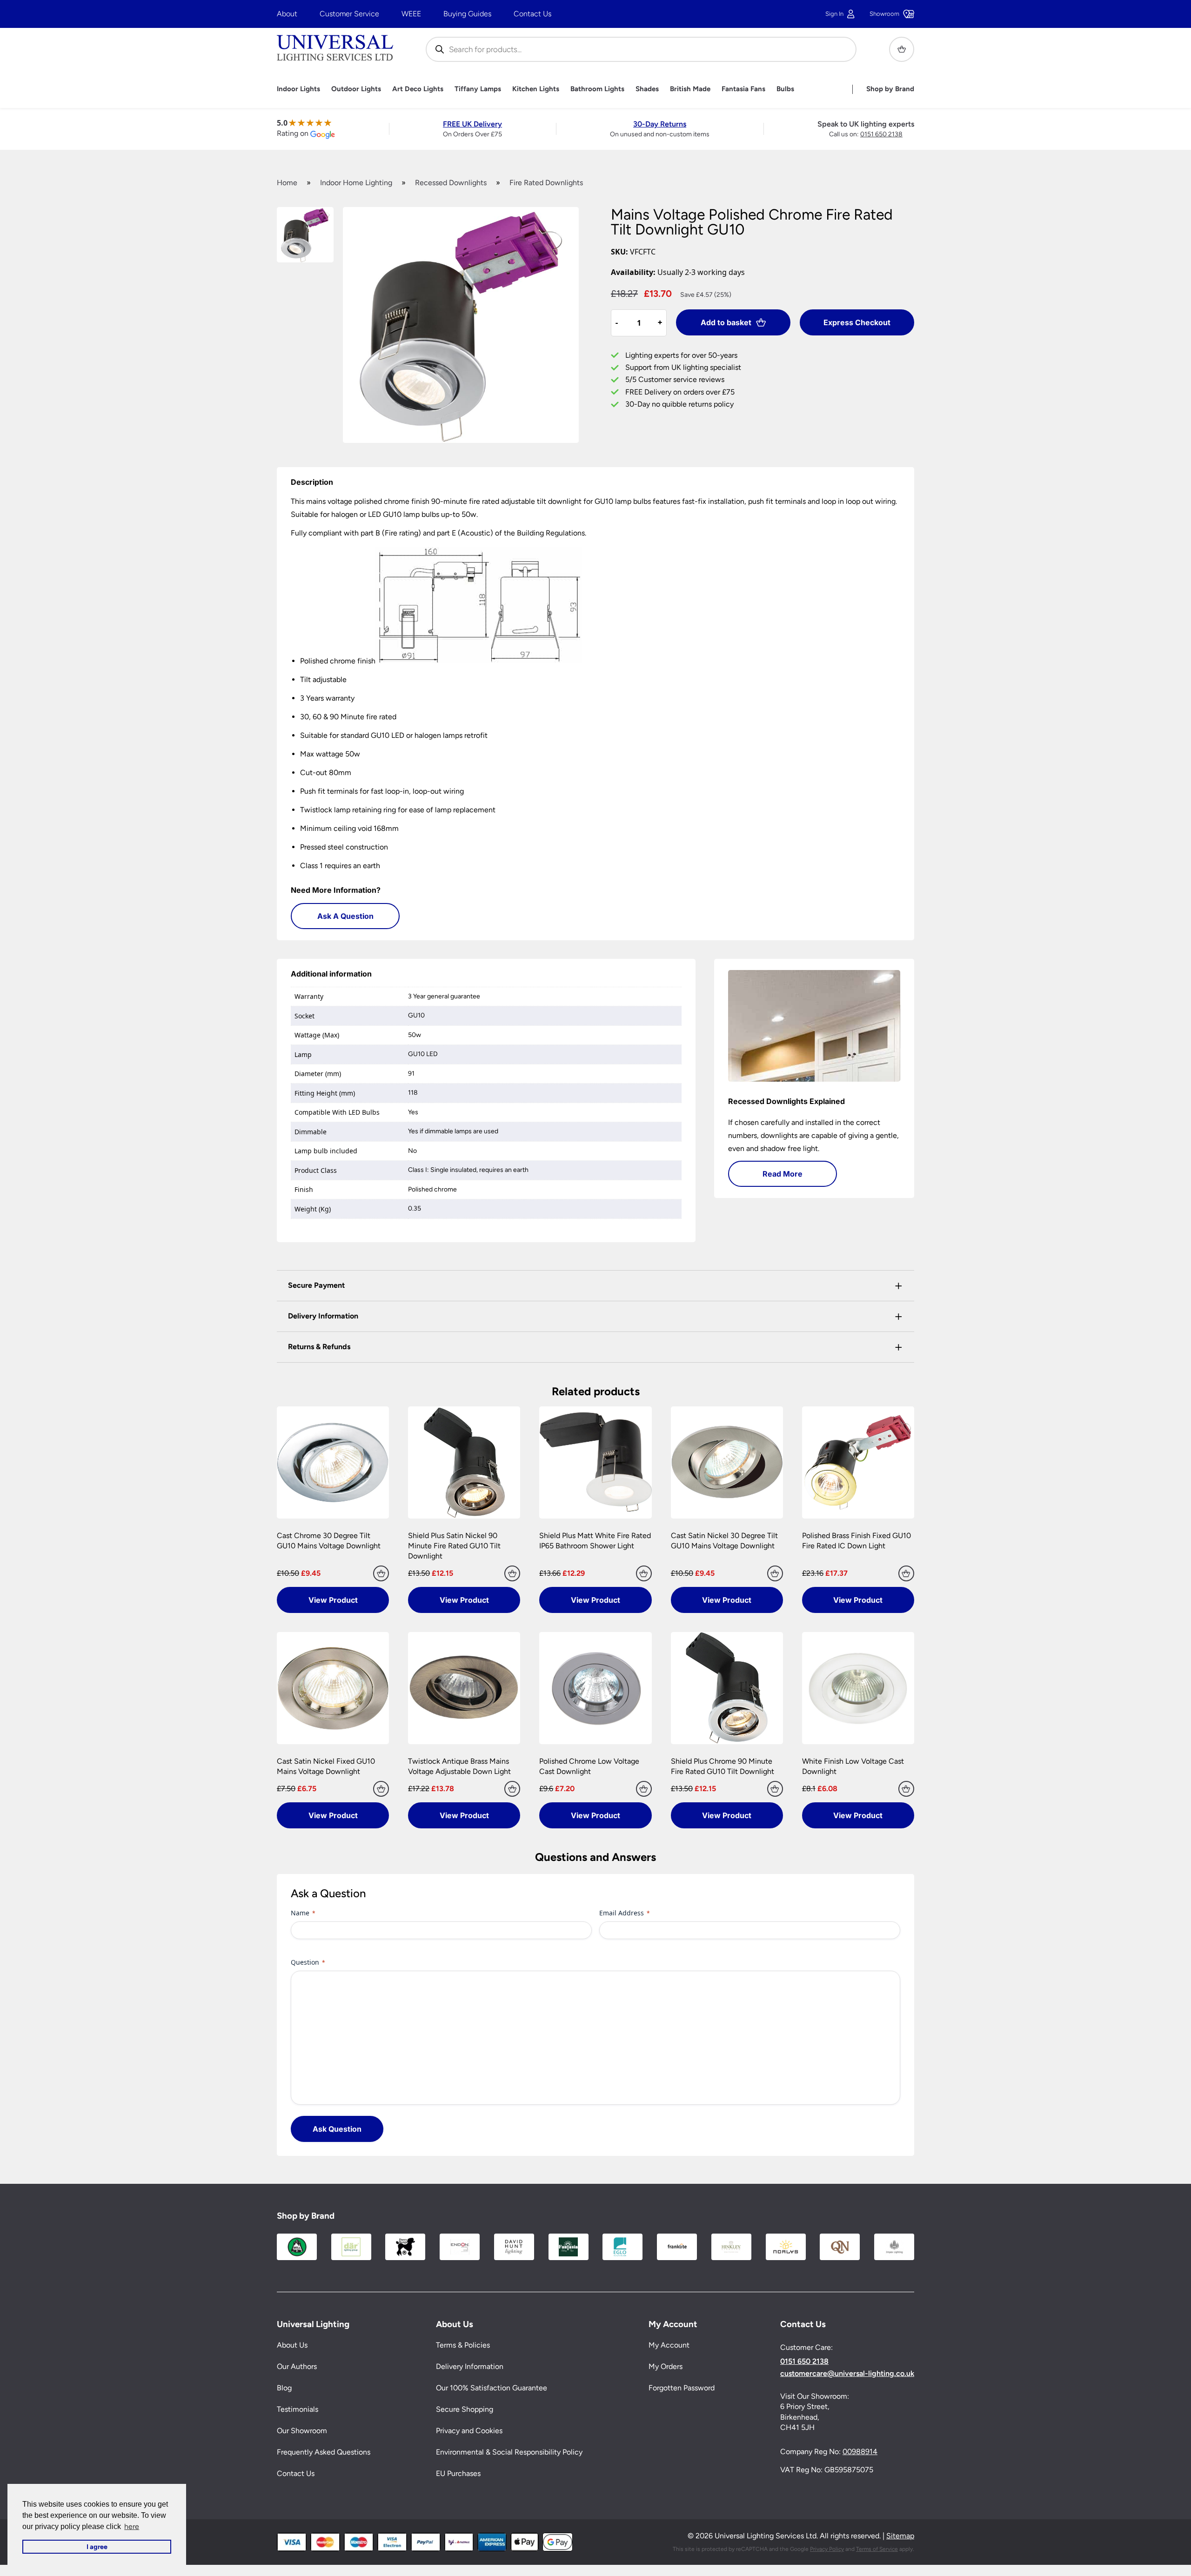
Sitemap (900, 2536)
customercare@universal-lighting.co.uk (847, 2374)
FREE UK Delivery (472, 124)
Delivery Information (470, 2366)
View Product (333, 1600)
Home (287, 183)
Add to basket (726, 322)
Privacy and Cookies (469, 2431)
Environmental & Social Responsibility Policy (509, 2452)
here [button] (132, 2526)
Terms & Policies (463, 2345)
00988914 (860, 2452)
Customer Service (349, 14)
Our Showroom (302, 2431)
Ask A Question (345, 916)
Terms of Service (877, 2549)
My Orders (666, 2366)
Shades (647, 89)
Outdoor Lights (356, 89)
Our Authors (297, 2366)
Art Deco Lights (418, 89)
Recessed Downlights (451, 183)
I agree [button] (97, 2547)
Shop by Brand (890, 89)
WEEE (411, 14)
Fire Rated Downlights (546, 183)
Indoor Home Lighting (356, 183)
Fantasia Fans (743, 89)
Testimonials (298, 2409)
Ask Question (337, 2129)
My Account (669, 2345)
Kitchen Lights (536, 89)
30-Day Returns (660, 124)
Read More (783, 1174)
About (287, 14)
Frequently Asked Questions (324, 2452)
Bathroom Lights (597, 89)
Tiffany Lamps (478, 89)
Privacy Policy (827, 2549)
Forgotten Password (682, 2388)
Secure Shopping (465, 2409)
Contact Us (532, 14)
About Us (292, 2345)
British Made (690, 89)
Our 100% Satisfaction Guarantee (492, 2388)
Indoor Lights (298, 89)
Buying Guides (467, 14)
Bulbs (785, 89)
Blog (284, 2388)
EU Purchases (458, 2473)
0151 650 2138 (881, 134)
